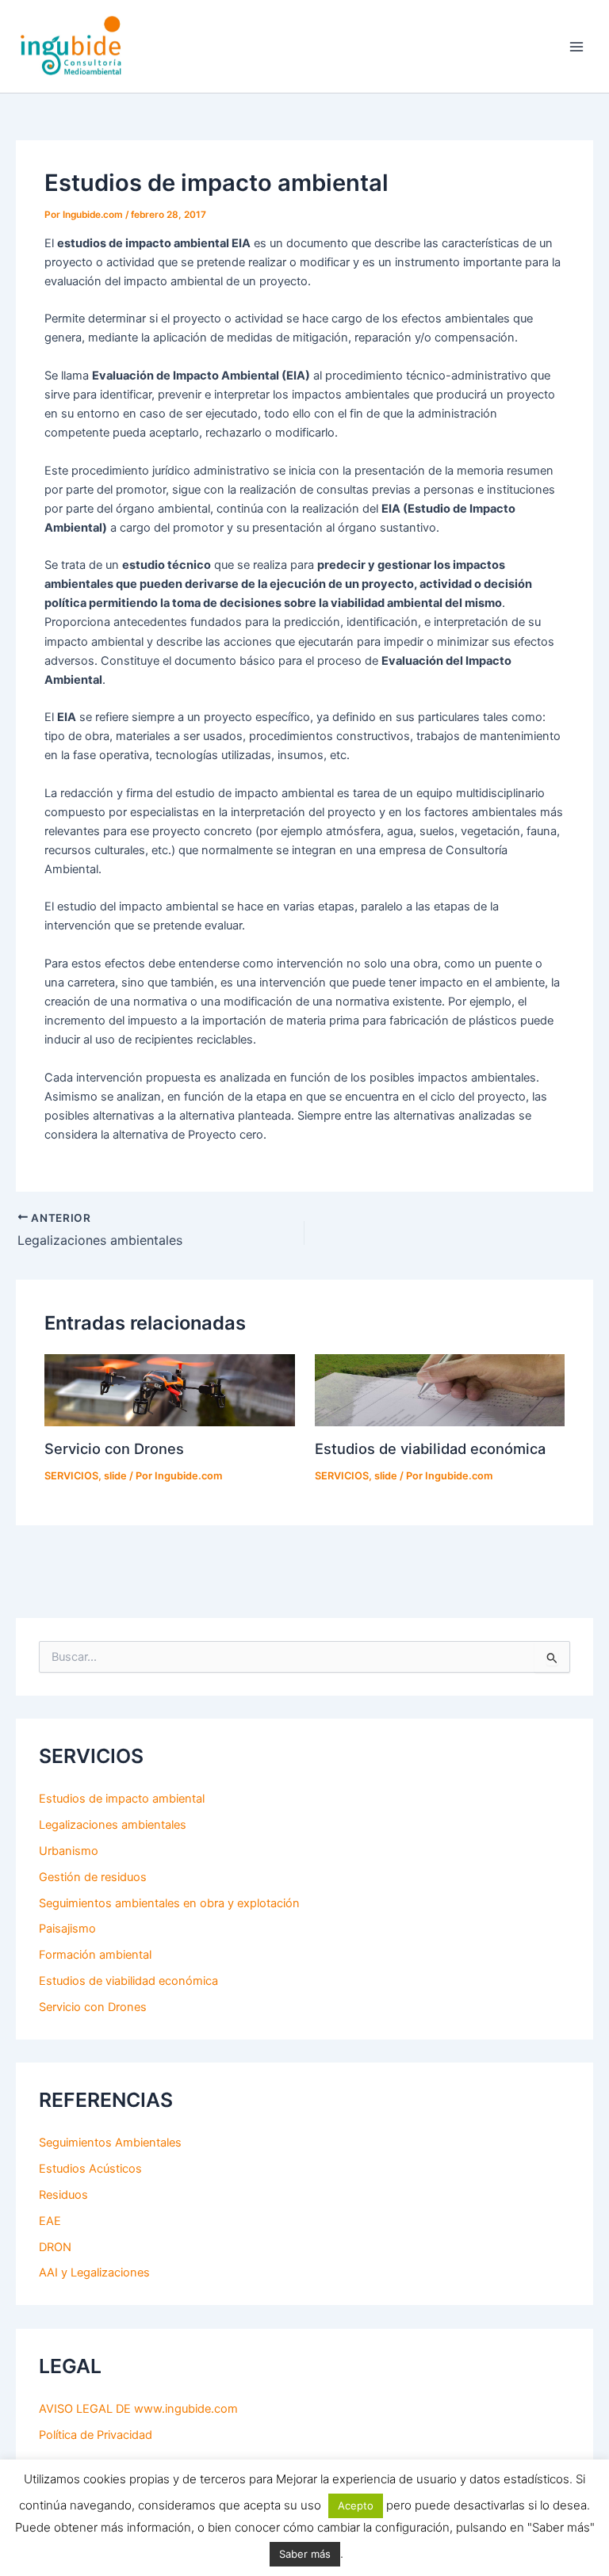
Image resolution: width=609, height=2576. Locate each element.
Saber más (305, 2554)
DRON (55, 2247)
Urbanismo (69, 1851)
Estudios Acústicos (90, 2169)
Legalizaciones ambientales (113, 1825)
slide (115, 1476)
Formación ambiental (95, 1955)
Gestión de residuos (93, 1877)
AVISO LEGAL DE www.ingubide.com (138, 2409)
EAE (50, 2221)
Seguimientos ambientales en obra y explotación (169, 1903)
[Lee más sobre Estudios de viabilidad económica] (440, 1390)
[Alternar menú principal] (576, 47)
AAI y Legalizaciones (94, 2273)
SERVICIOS (71, 1476)
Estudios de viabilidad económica (430, 1448)
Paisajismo (67, 1929)
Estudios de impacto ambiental (122, 1799)
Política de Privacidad (96, 2435)
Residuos (63, 2195)
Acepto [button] (356, 2505)
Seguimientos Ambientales (110, 2143)
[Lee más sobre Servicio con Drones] (169, 1390)
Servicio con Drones (114, 1448)
